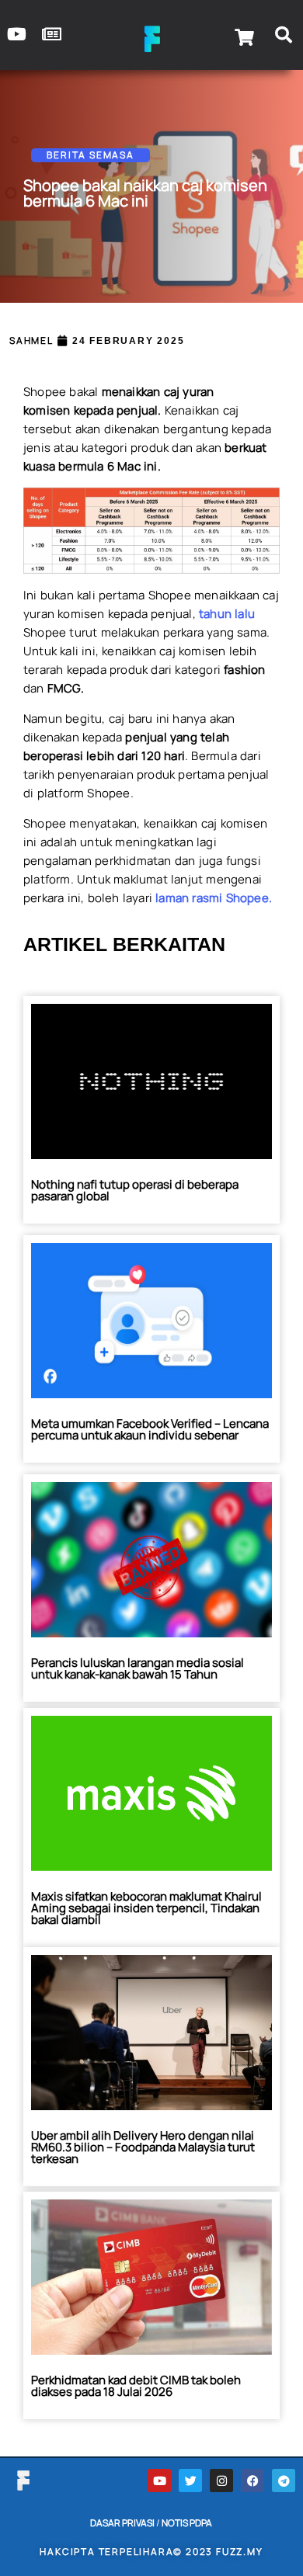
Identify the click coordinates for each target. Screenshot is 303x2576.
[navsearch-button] (284, 37)
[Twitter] (190, 2481)
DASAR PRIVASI (122, 2523)
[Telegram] (284, 2481)
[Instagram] (221, 2481)
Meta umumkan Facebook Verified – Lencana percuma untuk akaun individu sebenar (150, 1429)
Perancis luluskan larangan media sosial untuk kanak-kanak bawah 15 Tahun (138, 1668)
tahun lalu (227, 614)
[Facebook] (252, 2481)
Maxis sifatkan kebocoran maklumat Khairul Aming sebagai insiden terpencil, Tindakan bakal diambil (146, 1908)
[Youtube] (159, 2481)
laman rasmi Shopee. (214, 898)
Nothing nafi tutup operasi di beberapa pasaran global (135, 1190)
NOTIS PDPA (187, 2523)
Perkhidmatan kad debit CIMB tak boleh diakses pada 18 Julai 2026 (136, 2386)
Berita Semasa (90, 155)
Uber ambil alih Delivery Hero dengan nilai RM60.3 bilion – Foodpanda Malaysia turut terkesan (143, 2147)
